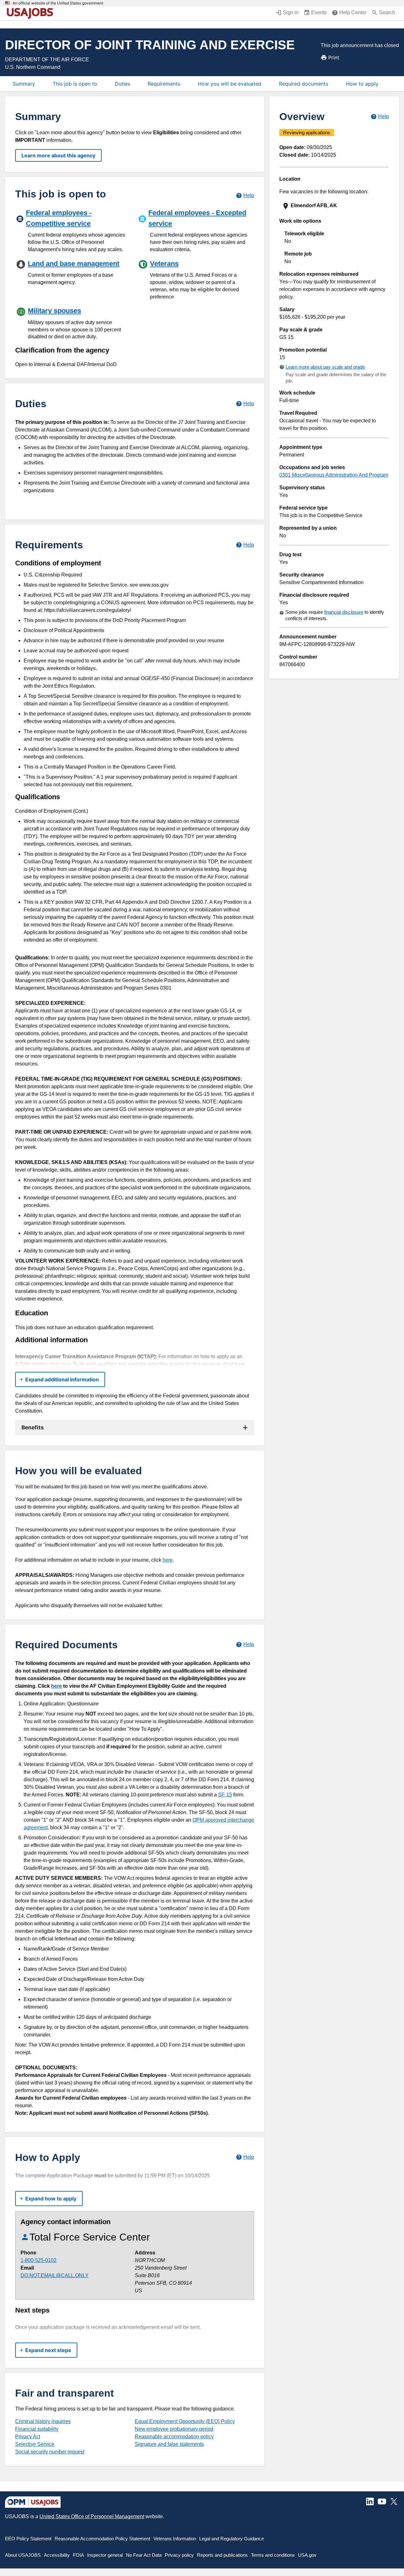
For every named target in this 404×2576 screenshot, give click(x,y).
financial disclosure (344, 612)
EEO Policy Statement (28, 2539)
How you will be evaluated (230, 84)
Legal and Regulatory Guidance (232, 2539)
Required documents (304, 84)
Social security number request (50, 2452)
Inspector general (105, 2555)
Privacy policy (179, 2555)
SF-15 (225, 1795)
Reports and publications (222, 2555)
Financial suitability (37, 2429)
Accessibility (57, 2555)
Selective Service (35, 2444)
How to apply (362, 84)
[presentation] (335, 206)
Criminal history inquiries (43, 2421)
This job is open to (75, 84)
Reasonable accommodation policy (174, 2437)
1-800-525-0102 (39, 2260)
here (65, 1364)
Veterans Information (175, 2539)
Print (334, 57)
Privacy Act (28, 2437)
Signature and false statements (169, 2444)
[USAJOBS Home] (32, 13)
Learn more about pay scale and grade (325, 367)
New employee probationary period (174, 2429)
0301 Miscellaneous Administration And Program (334, 475)
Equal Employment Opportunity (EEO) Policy (185, 2421)
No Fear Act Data (144, 2555)
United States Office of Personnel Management (92, 2516)
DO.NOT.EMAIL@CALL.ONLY (55, 2275)
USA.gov (307, 2555)
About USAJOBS (23, 2555)
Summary (24, 84)
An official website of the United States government (58, 3)
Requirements (164, 84)
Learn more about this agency (58, 155)
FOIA (78, 2555)
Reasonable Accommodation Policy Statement (102, 2539)
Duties (122, 84)
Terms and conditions (273, 2555)
